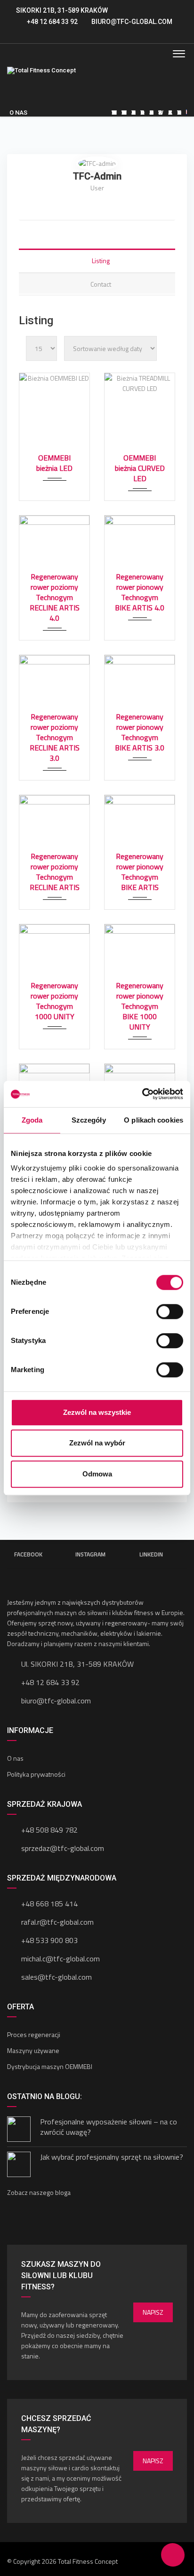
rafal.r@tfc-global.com (57, 1922)
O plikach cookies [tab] (154, 1120)
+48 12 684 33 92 (52, 22)
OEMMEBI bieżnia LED (54, 463)
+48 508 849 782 (49, 1830)
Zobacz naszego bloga (39, 2192)
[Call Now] (126, 2555)
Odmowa (97, 1474)
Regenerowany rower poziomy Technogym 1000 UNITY (54, 1001)
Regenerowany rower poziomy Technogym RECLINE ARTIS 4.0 (55, 597)
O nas (15, 1758)
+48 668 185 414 (49, 1904)
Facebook (28, 1554)
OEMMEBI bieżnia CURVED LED (140, 468)
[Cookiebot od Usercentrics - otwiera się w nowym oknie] (142, 1094)
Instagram (90, 1554)
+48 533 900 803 (49, 1940)
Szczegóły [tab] (89, 1120)
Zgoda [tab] (32, 1120)
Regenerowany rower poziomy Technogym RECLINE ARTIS (55, 872)
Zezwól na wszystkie (97, 1412)
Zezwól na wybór (97, 1443)
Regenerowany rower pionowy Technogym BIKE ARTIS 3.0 (140, 732)
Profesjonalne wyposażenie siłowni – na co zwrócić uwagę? (109, 2127)
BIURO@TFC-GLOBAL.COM (132, 22)
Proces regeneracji (34, 2034)
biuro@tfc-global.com (56, 1701)
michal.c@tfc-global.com (61, 1959)
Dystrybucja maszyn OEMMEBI (50, 2066)
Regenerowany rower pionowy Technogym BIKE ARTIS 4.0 (140, 592)
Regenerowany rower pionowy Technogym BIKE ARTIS (140, 872)
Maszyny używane (33, 2050)
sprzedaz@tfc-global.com (63, 1848)
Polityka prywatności (36, 1774)
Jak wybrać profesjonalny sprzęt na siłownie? (112, 2157)
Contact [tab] (101, 284)
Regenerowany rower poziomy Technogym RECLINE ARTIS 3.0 (55, 737)
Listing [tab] (101, 261)
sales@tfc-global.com (57, 1977)
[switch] (170, 1311)
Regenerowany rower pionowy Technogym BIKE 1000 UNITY (140, 1006)
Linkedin (151, 1554)
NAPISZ (153, 2312)
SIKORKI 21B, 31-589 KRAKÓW (62, 10)
